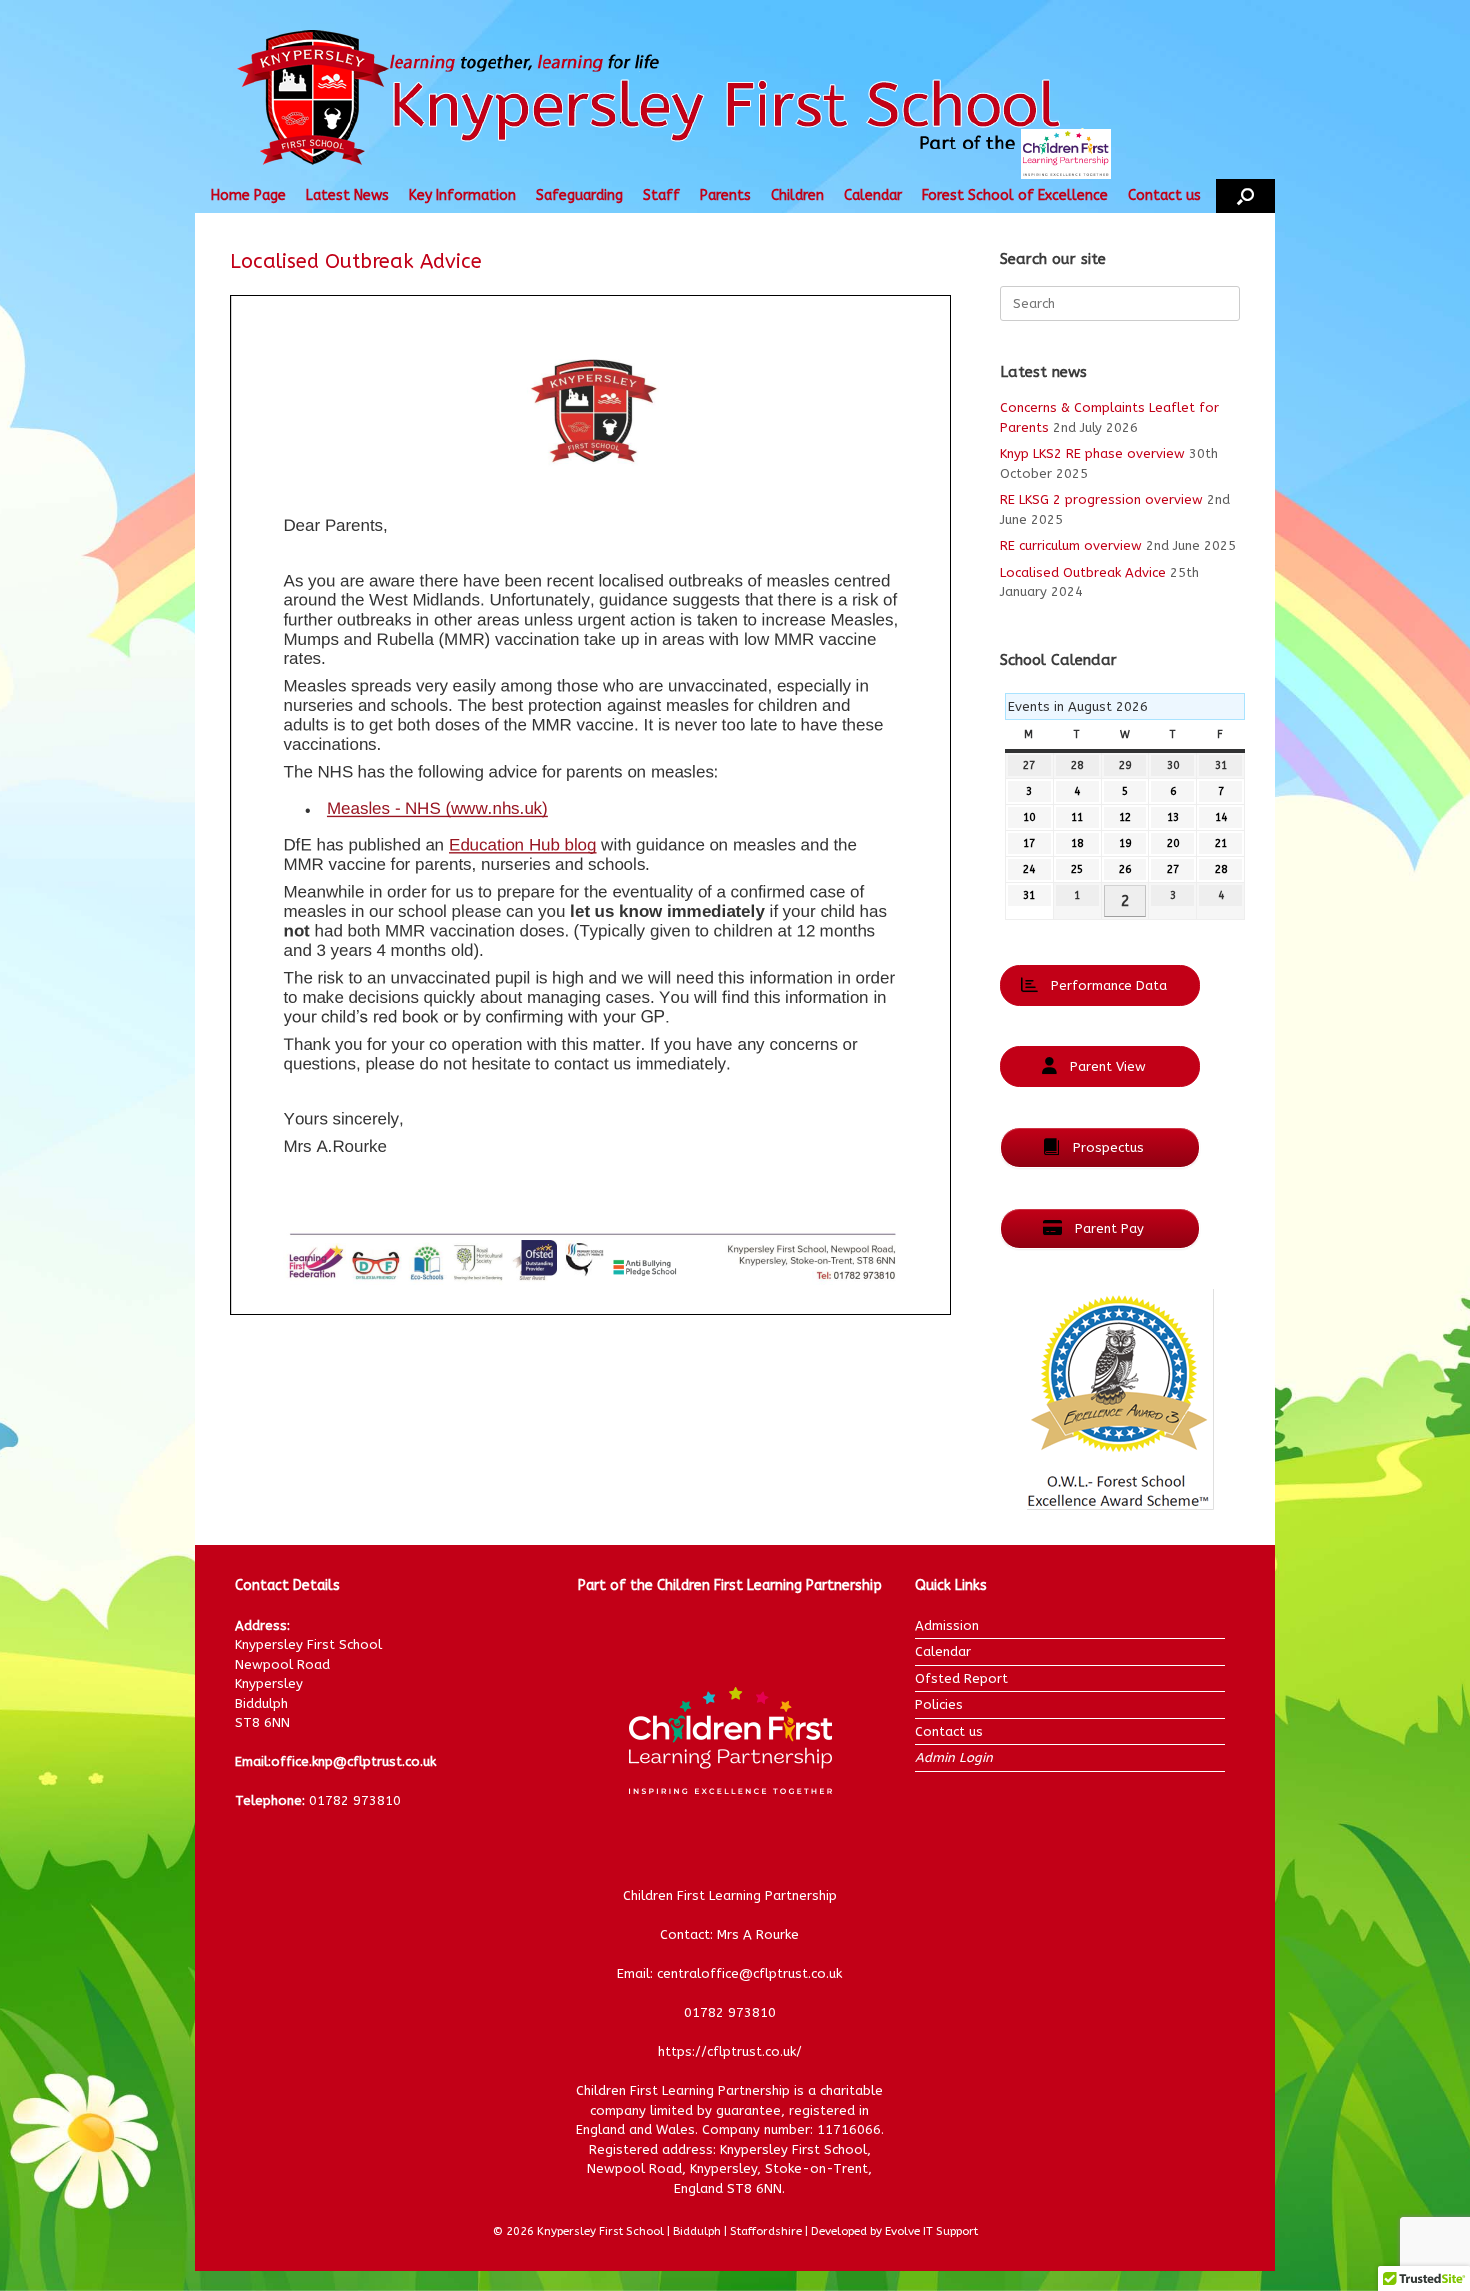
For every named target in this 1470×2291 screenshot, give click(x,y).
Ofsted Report (961, 1678)
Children (797, 195)
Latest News (347, 195)
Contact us (1164, 195)
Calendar (873, 195)
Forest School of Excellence (1015, 195)
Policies (939, 1704)
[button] (1245, 196)
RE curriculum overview (1071, 545)
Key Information (462, 195)
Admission (947, 1625)
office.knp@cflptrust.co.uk (353, 1761)
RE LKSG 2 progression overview (1101, 499)
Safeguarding (579, 195)
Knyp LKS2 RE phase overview (1092, 453)
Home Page (248, 195)
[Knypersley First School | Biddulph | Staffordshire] (688, 99)
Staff (661, 195)
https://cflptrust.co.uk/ (730, 2051)
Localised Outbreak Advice (1083, 572)
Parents (725, 195)
